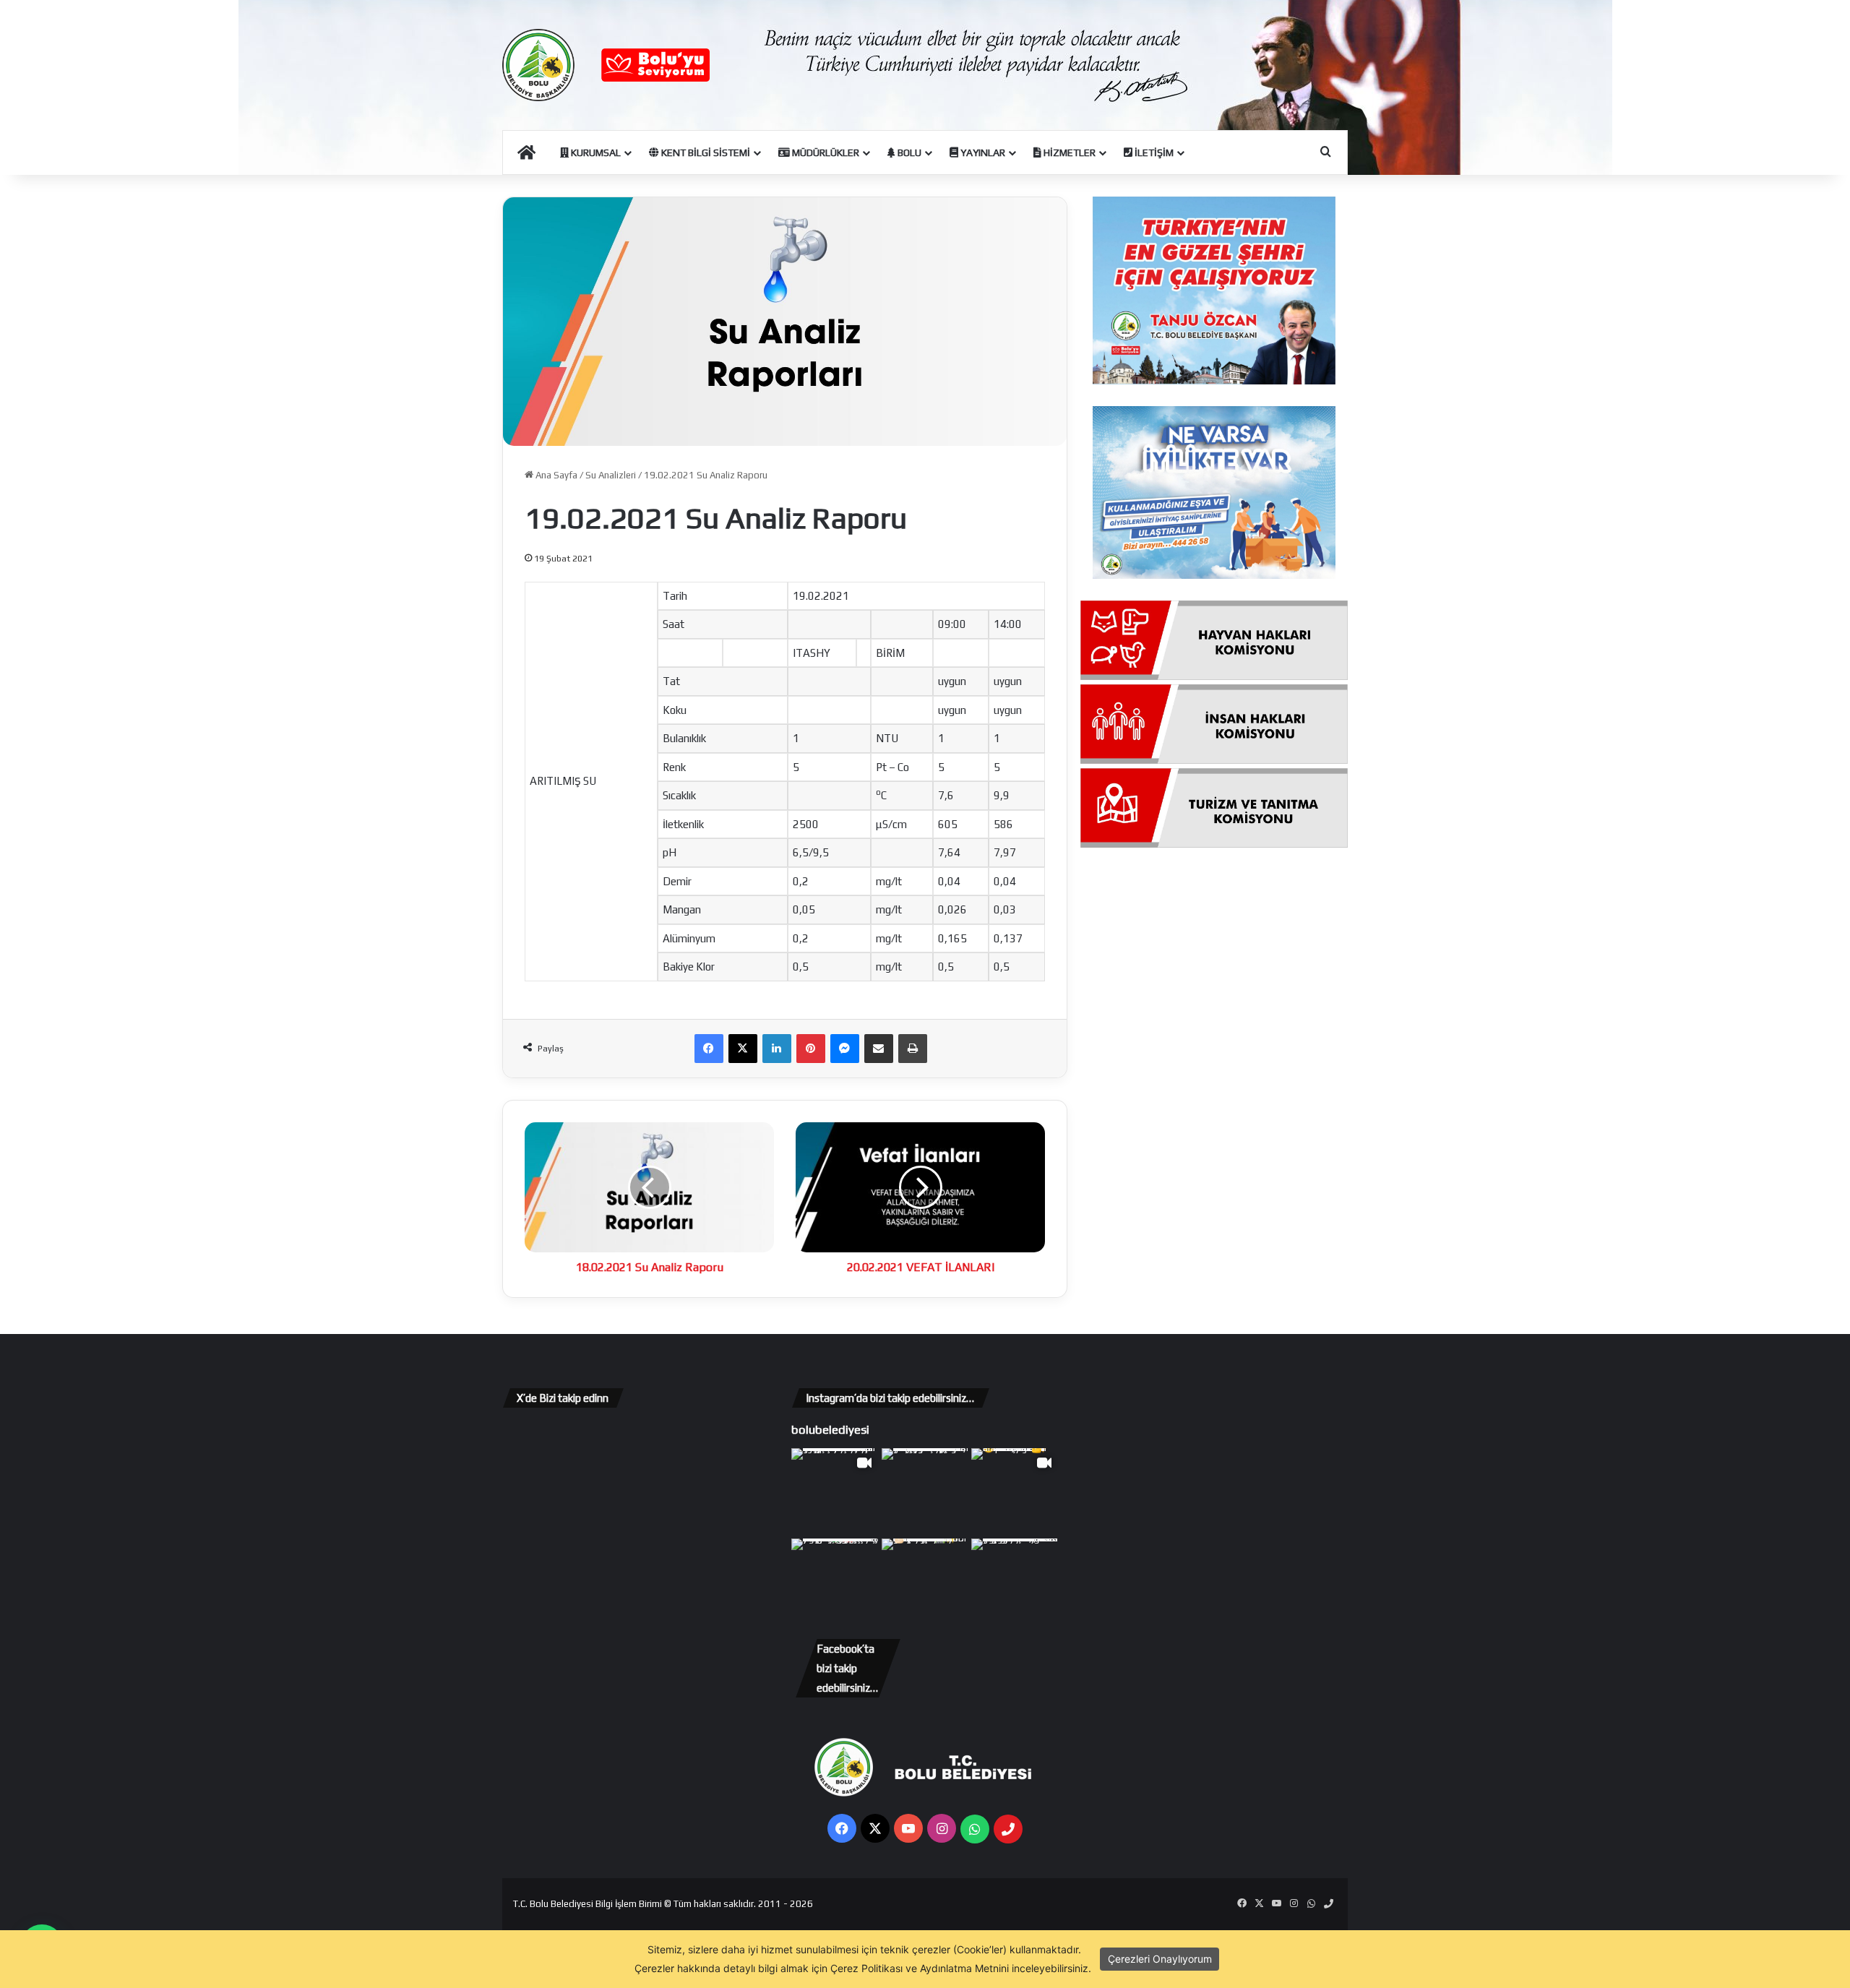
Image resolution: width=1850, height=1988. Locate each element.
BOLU (908, 152)
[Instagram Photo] (925, 1492)
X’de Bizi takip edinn (563, 1398)
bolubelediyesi (830, 1429)
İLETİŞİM (1153, 152)
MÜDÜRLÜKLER (825, 152)
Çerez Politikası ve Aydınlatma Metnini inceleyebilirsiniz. (961, 1968)
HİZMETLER (1068, 152)
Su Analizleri (611, 475)
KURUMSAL (595, 152)
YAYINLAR (982, 152)
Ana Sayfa (555, 475)
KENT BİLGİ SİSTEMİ (705, 152)
